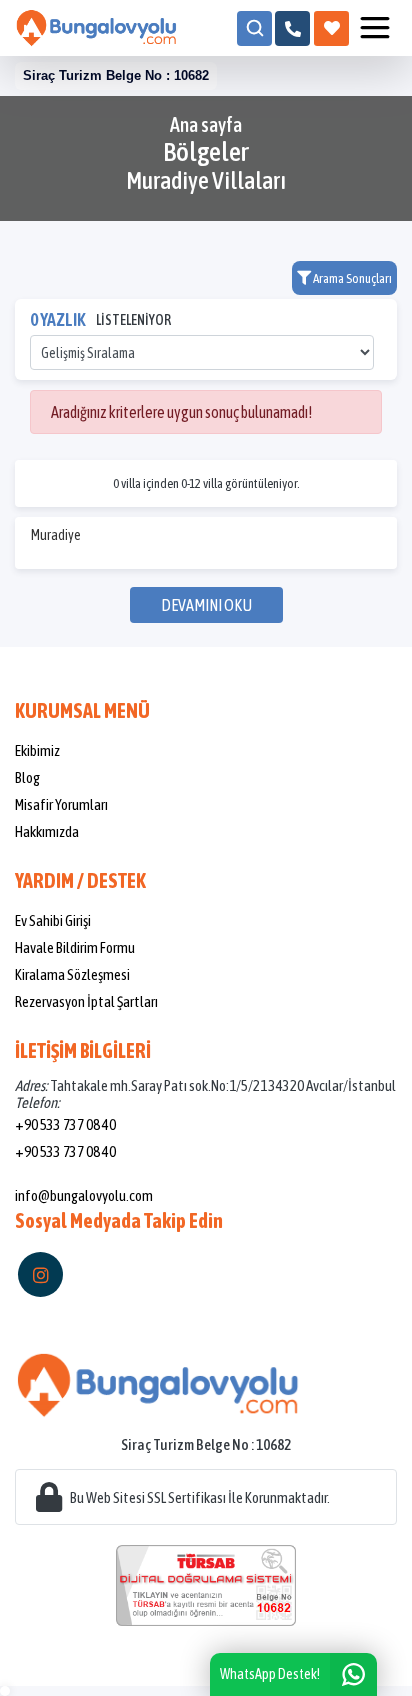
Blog (27, 777)
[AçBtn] (254, 28)
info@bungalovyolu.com (84, 1195)
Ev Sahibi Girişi (53, 920)
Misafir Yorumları (61, 804)
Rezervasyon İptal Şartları (86, 1001)
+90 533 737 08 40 (65, 1124)
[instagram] (40, 1274)
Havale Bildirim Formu (75, 947)
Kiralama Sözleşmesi (72, 974)
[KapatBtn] (292, 28)
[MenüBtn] (375, 28)
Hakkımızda (47, 831)
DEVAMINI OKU (206, 605)
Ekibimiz (37, 750)
